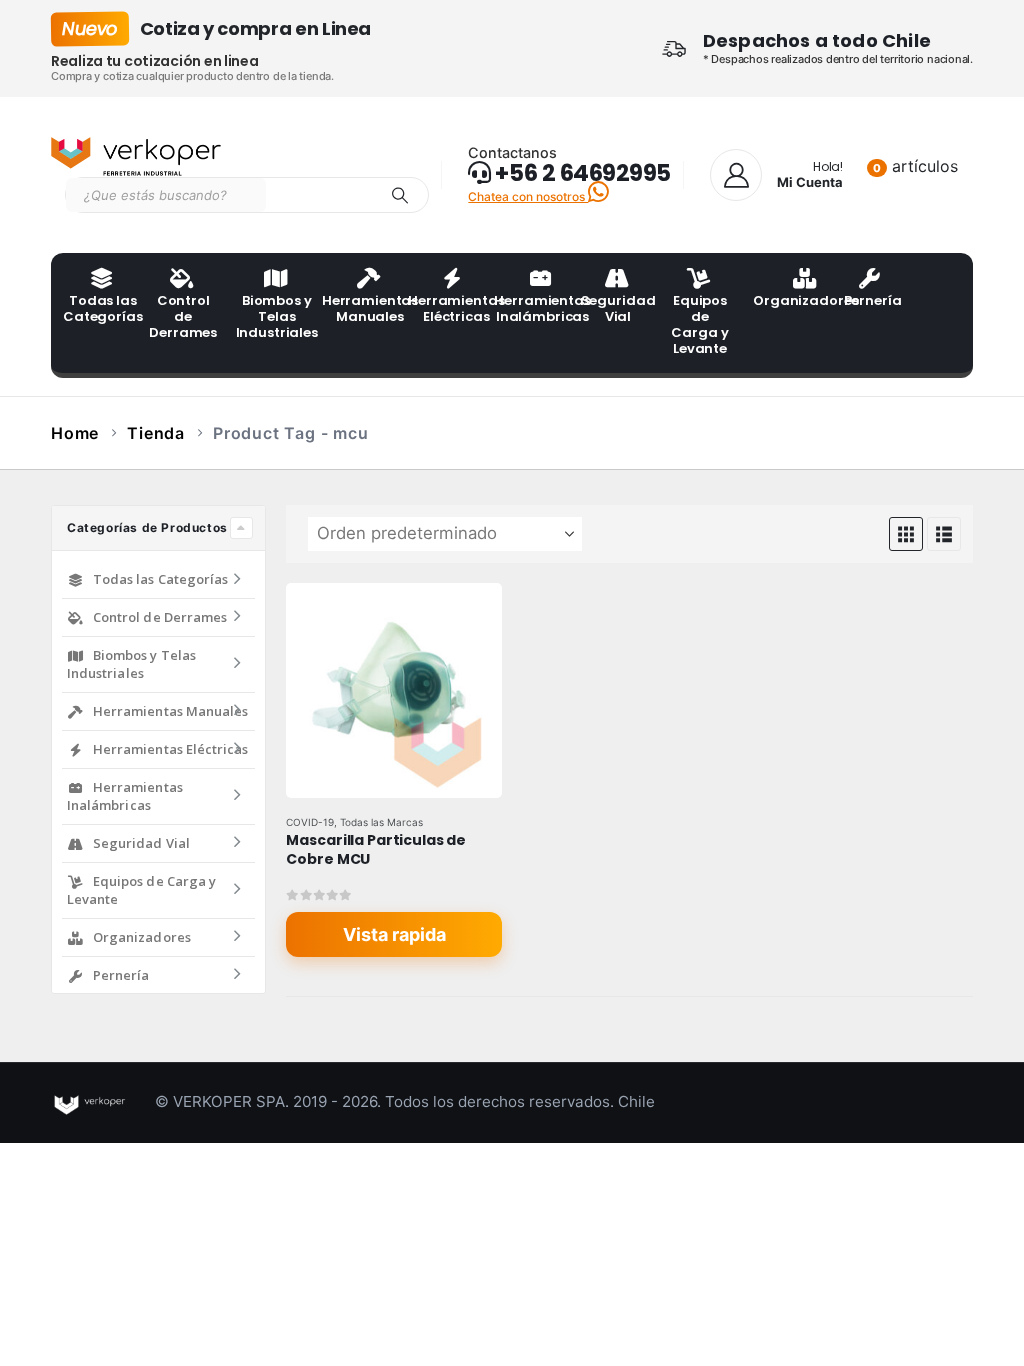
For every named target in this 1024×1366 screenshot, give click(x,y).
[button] (906, 534)
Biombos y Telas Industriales (273, 316)
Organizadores (790, 300)
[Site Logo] (136, 157)
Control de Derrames (183, 316)
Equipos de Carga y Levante (699, 324)
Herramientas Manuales (359, 308)
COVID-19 (310, 822)
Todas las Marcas (381, 822)
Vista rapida (394, 934)
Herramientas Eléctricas (445, 308)
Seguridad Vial (618, 308)
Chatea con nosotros (528, 196)
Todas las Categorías (100, 308)
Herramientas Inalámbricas (531, 308)
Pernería (873, 300)
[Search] (400, 195)
